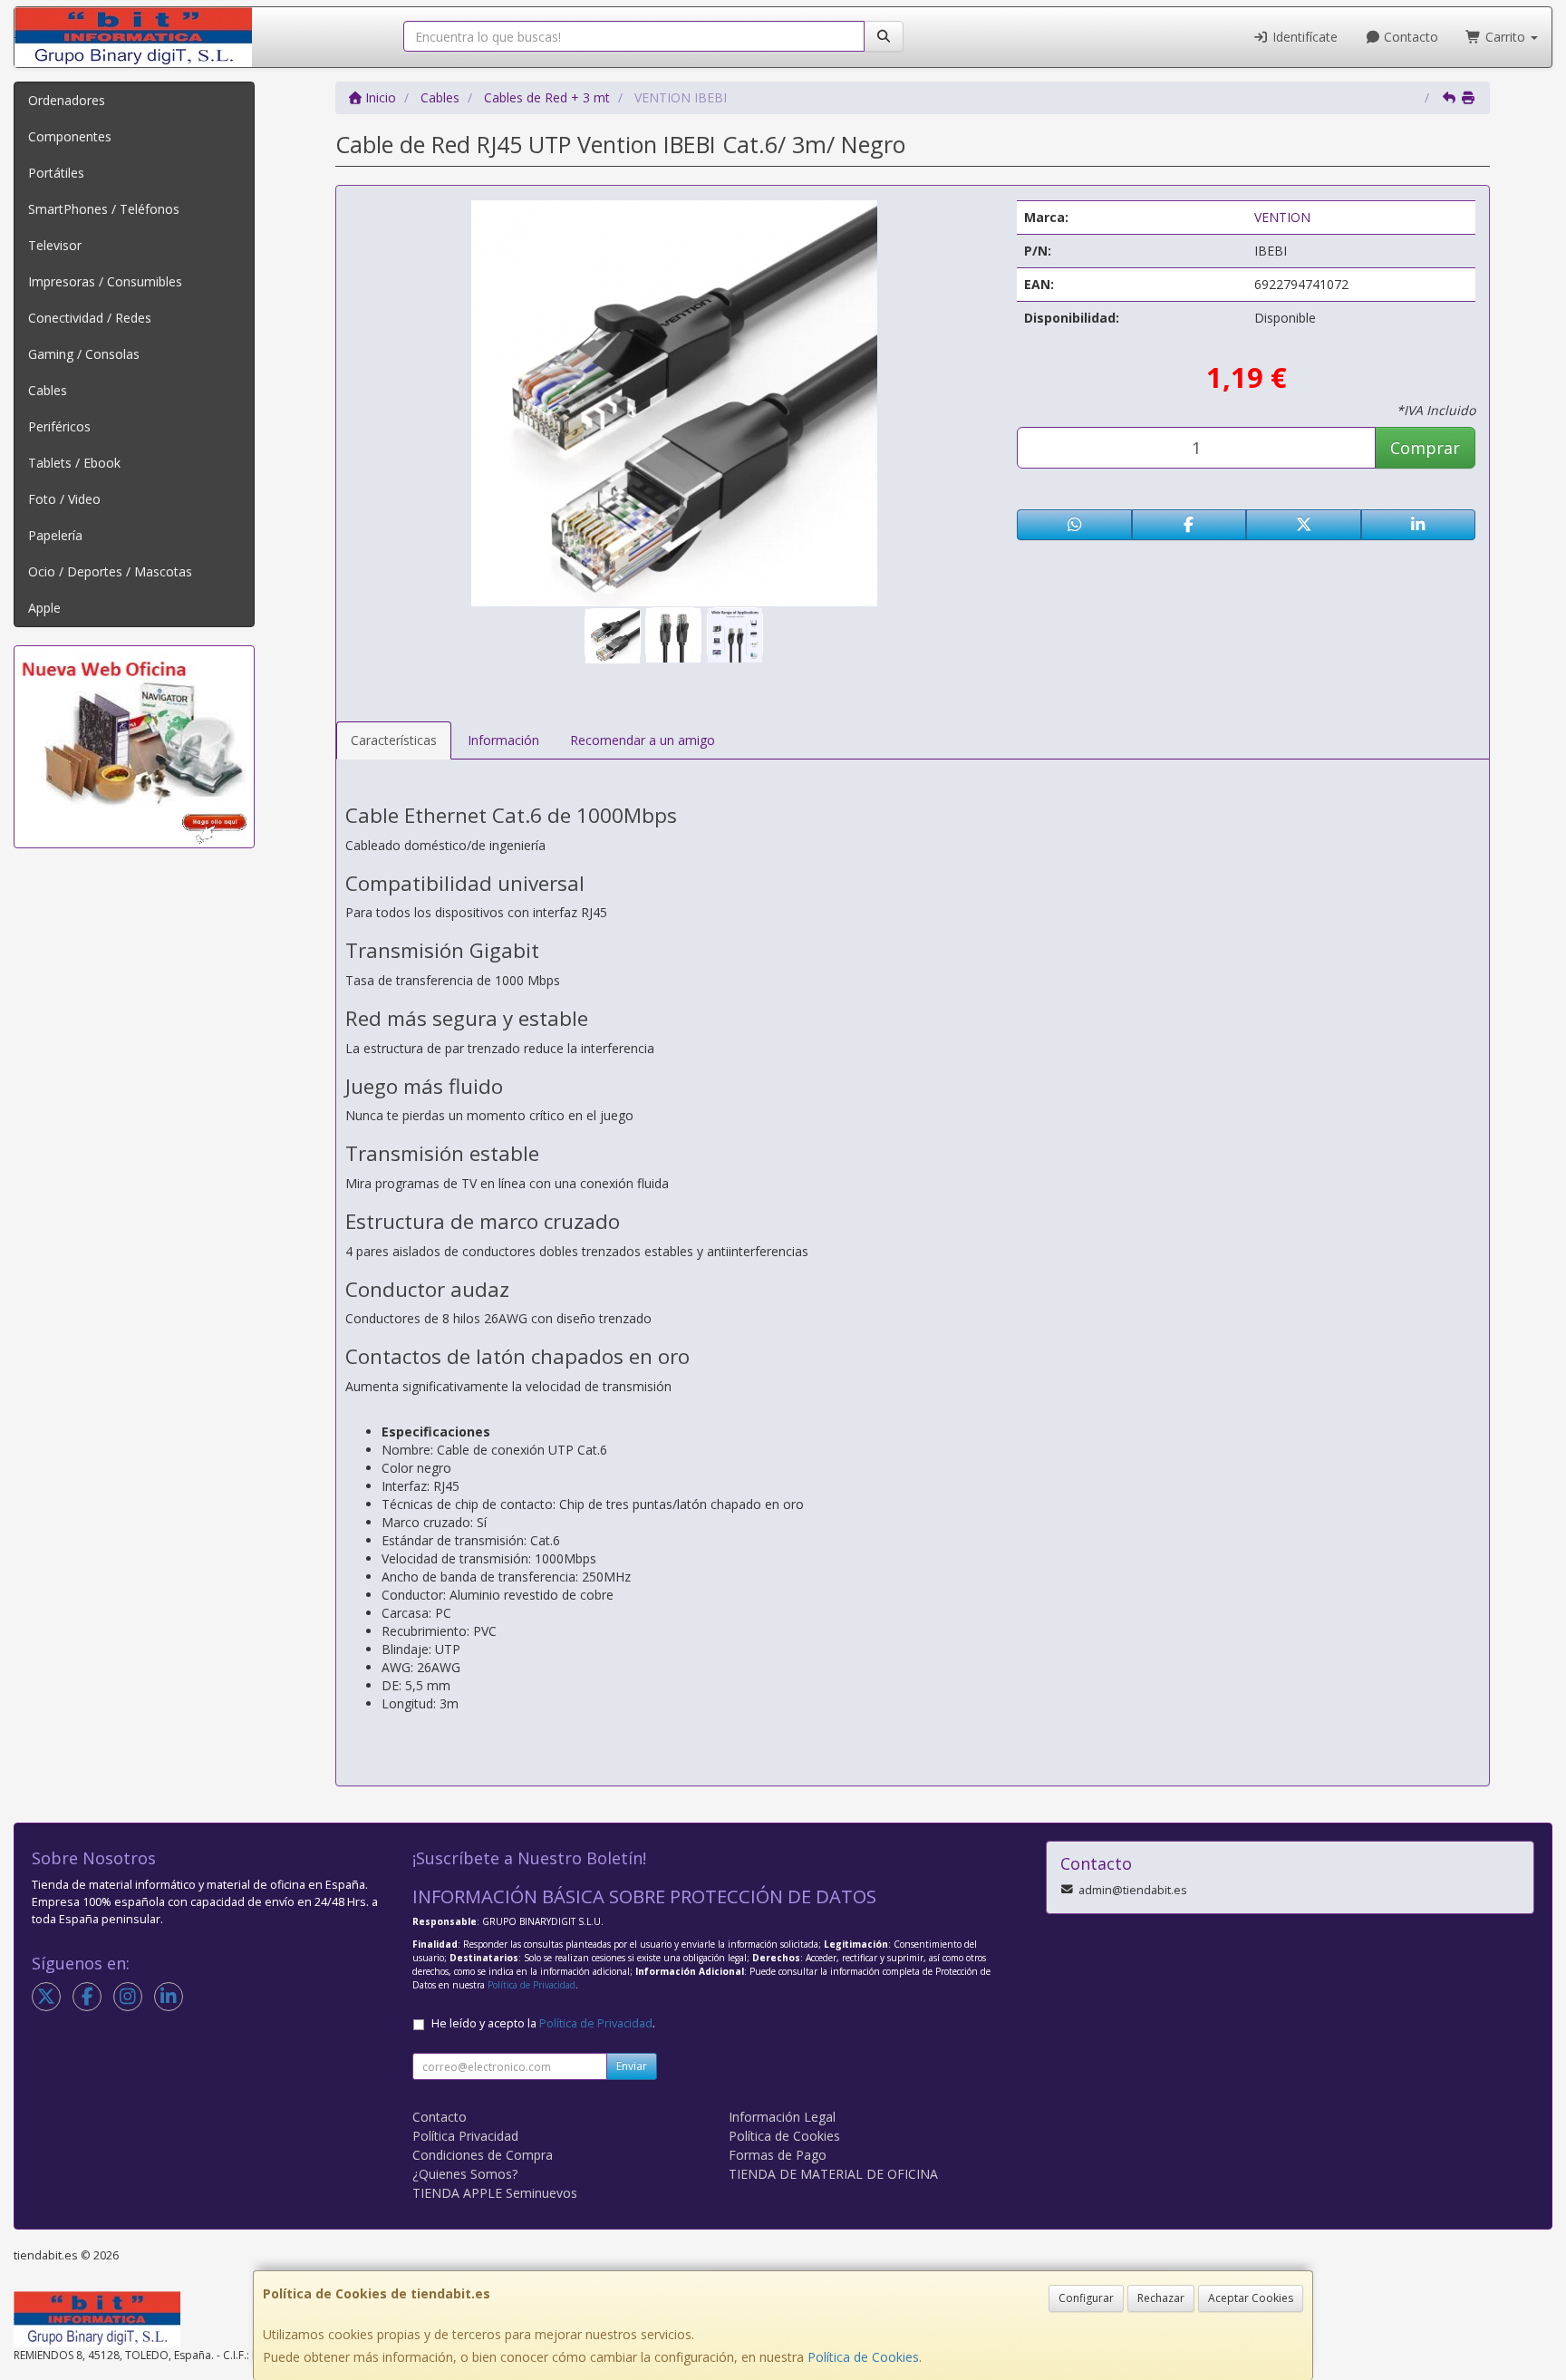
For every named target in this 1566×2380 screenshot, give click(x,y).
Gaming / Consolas (84, 354)
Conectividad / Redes (90, 318)
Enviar (632, 2066)
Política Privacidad (465, 2136)
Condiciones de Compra (483, 2155)
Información (503, 740)
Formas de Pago (778, 2155)
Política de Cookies (863, 2357)
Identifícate (1303, 37)
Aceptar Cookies (1251, 2298)
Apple (44, 608)
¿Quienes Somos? (465, 2174)
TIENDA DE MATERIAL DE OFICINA (833, 2174)
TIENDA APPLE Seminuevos (495, 2193)
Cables (48, 390)
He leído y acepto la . (543, 2023)
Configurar (1086, 2298)
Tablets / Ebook (74, 463)
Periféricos (59, 426)
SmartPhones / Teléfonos (104, 209)
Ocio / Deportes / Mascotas (110, 571)
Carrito (1505, 37)
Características (394, 740)
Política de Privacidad (532, 1985)
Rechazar (1161, 2298)
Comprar (1425, 448)
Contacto (1409, 37)
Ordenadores (67, 100)
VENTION (1282, 217)
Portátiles (56, 173)
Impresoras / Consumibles (105, 281)
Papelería (55, 535)
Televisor (55, 245)
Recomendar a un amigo (643, 740)
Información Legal (782, 2117)
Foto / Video (64, 499)
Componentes (70, 136)
